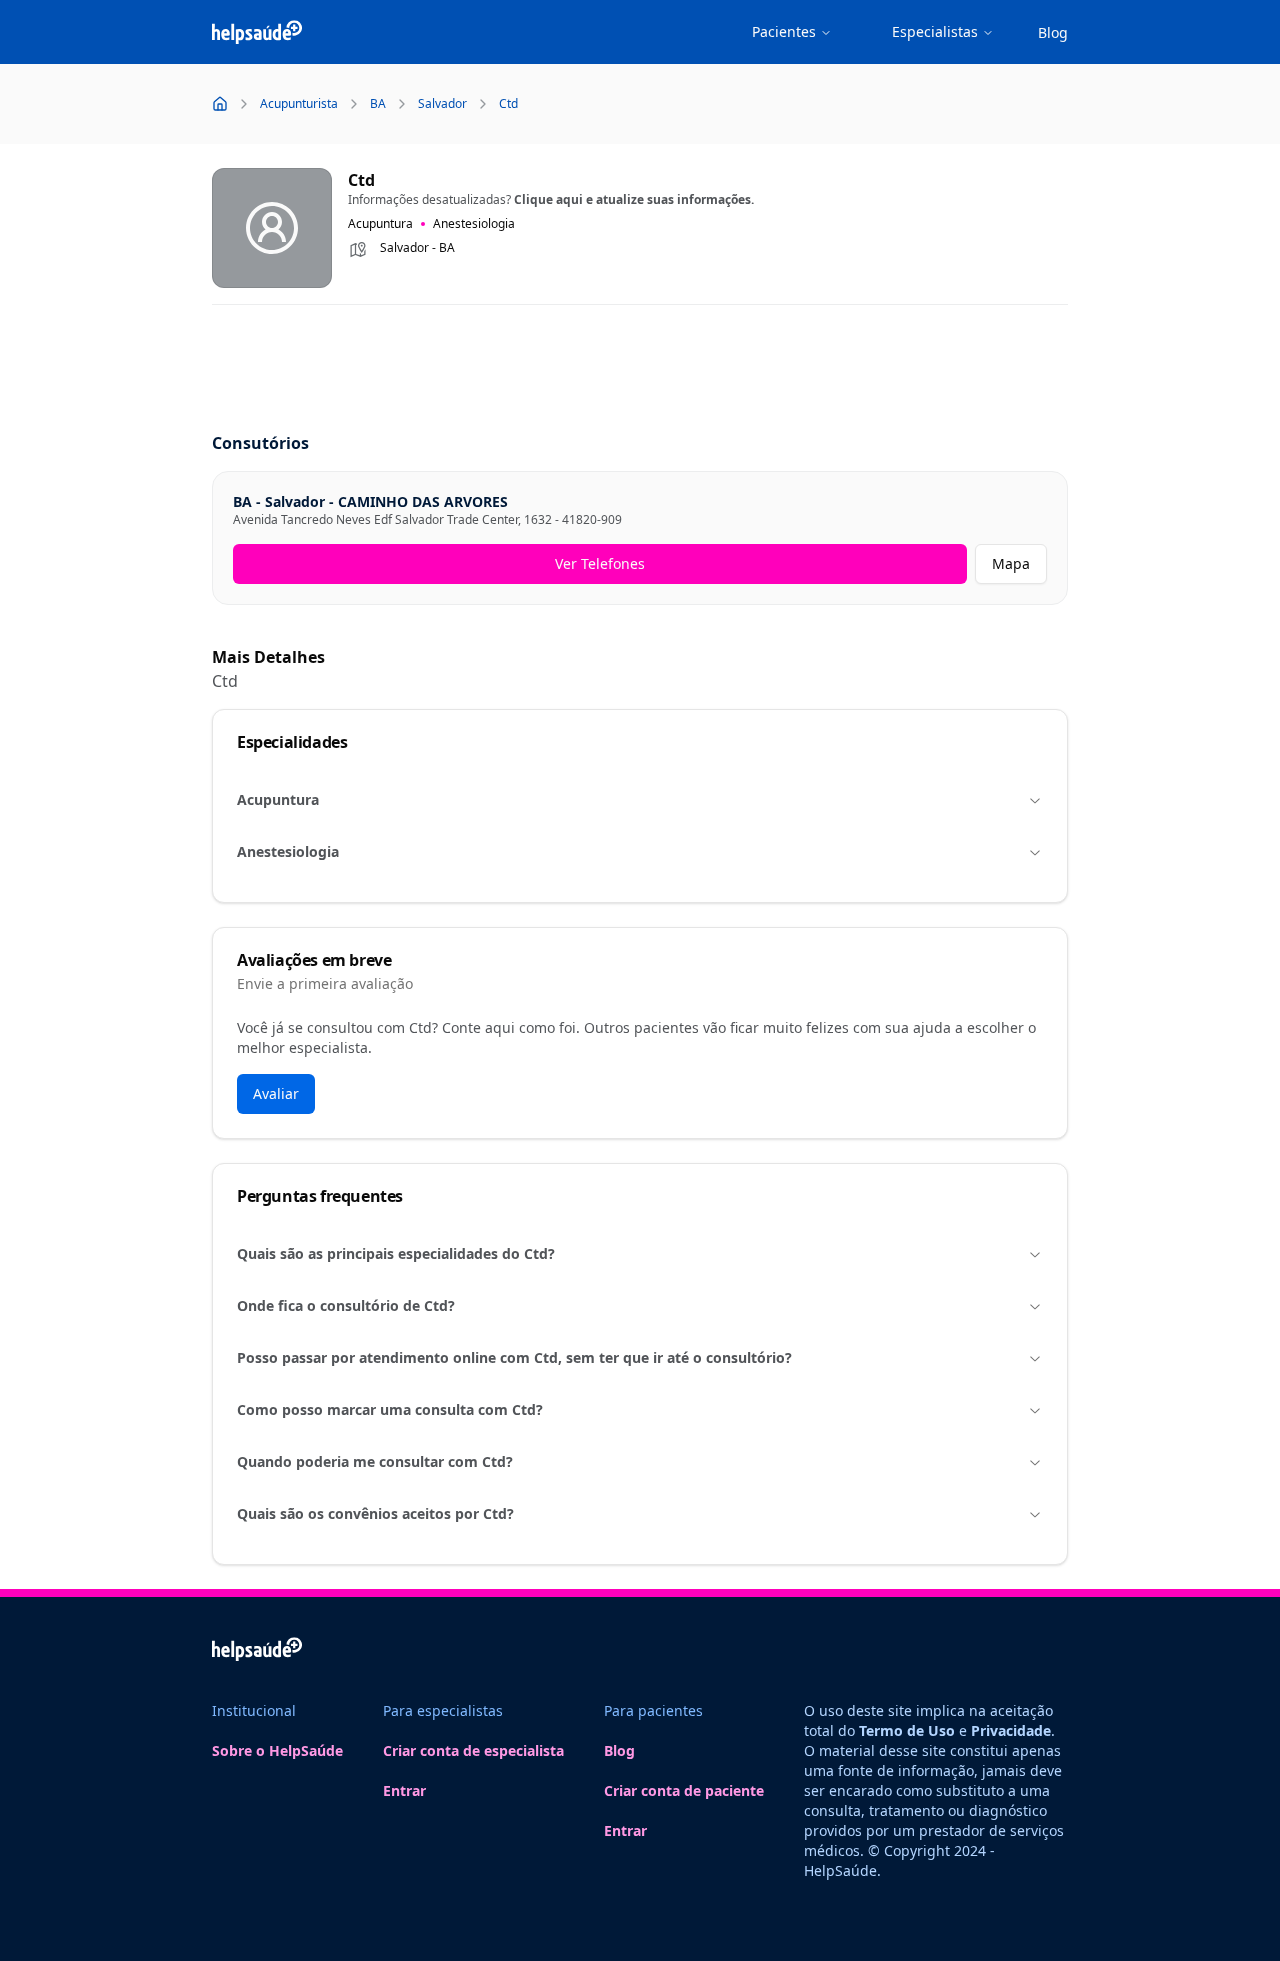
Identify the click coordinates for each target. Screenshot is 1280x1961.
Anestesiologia (288, 851)
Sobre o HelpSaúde (277, 1750)
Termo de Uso (907, 1730)
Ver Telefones (600, 563)
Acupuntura (278, 799)
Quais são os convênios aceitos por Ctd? (375, 1513)
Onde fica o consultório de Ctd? (346, 1305)
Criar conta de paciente (684, 1790)
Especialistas (935, 31)
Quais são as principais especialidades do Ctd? (396, 1253)
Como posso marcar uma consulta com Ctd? (390, 1409)
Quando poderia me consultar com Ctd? (375, 1461)
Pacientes (784, 31)
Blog (1053, 32)
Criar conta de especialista (473, 1750)
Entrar (404, 1790)
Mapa (1011, 563)
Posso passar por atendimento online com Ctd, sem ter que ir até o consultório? (514, 1357)
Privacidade (1011, 1730)
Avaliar (276, 1093)
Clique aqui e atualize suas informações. (634, 199)
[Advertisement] (640, 370)
